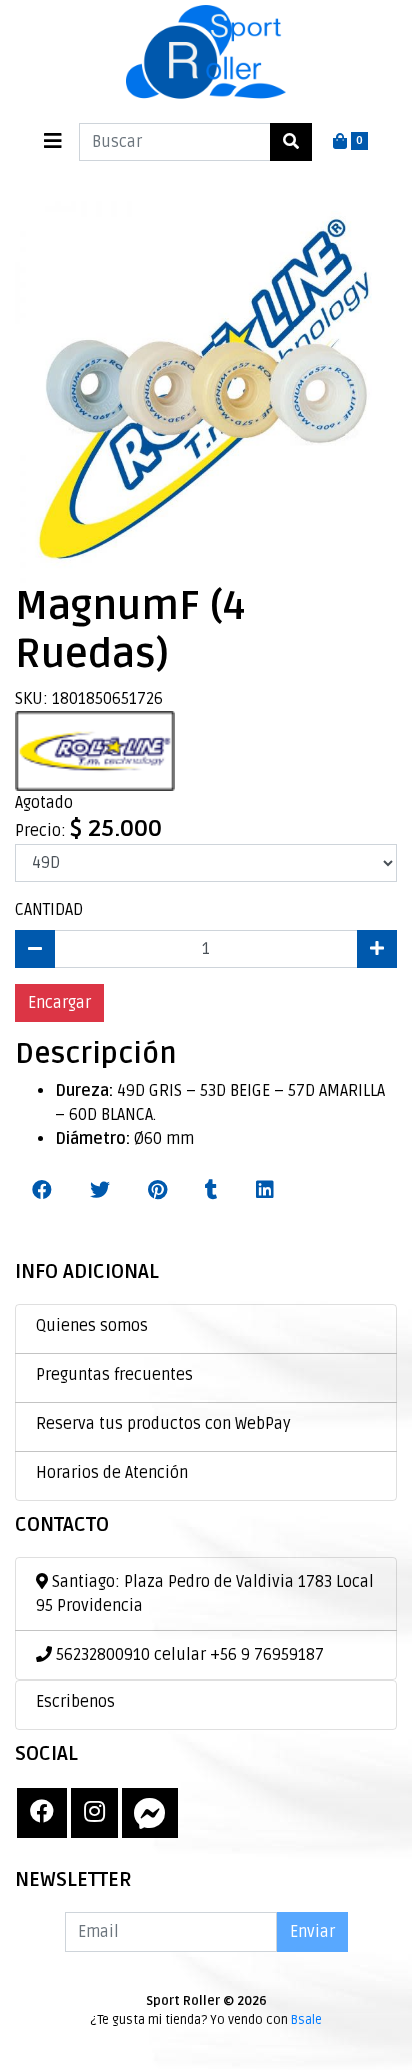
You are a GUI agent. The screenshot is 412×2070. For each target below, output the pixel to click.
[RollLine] (95, 750)
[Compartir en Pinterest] (157, 1191)
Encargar (59, 1003)
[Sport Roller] (206, 53)
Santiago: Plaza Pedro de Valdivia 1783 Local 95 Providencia (205, 1594)
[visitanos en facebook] (42, 1813)
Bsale (306, 2020)
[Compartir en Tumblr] (211, 1191)
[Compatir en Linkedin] (265, 1191)
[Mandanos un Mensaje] (150, 1813)
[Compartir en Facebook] (42, 1191)
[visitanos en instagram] (94, 1813)
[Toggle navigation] (53, 141)
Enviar (312, 1932)
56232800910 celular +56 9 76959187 (188, 1655)
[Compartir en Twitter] (100, 1191)
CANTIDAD (49, 910)
